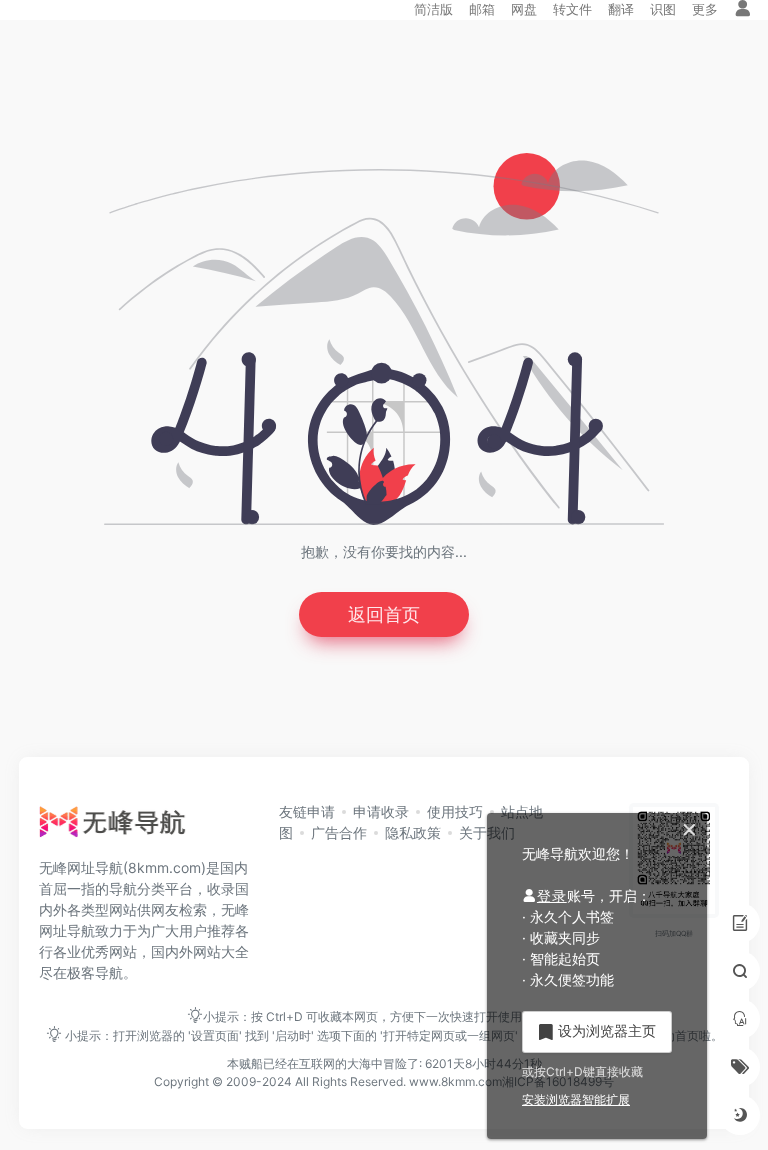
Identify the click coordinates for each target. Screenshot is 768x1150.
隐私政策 (413, 832)
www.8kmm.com (454, 1081)
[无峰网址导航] (118, 827)
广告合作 (339, 832)
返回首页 (384, 614)
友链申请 (307, 811)
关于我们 (487, 832)
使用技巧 (455, 811)
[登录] (743, 9)
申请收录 (381, 811)
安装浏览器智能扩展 (576, 1099)
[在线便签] (740, 923)
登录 (552, 895)
